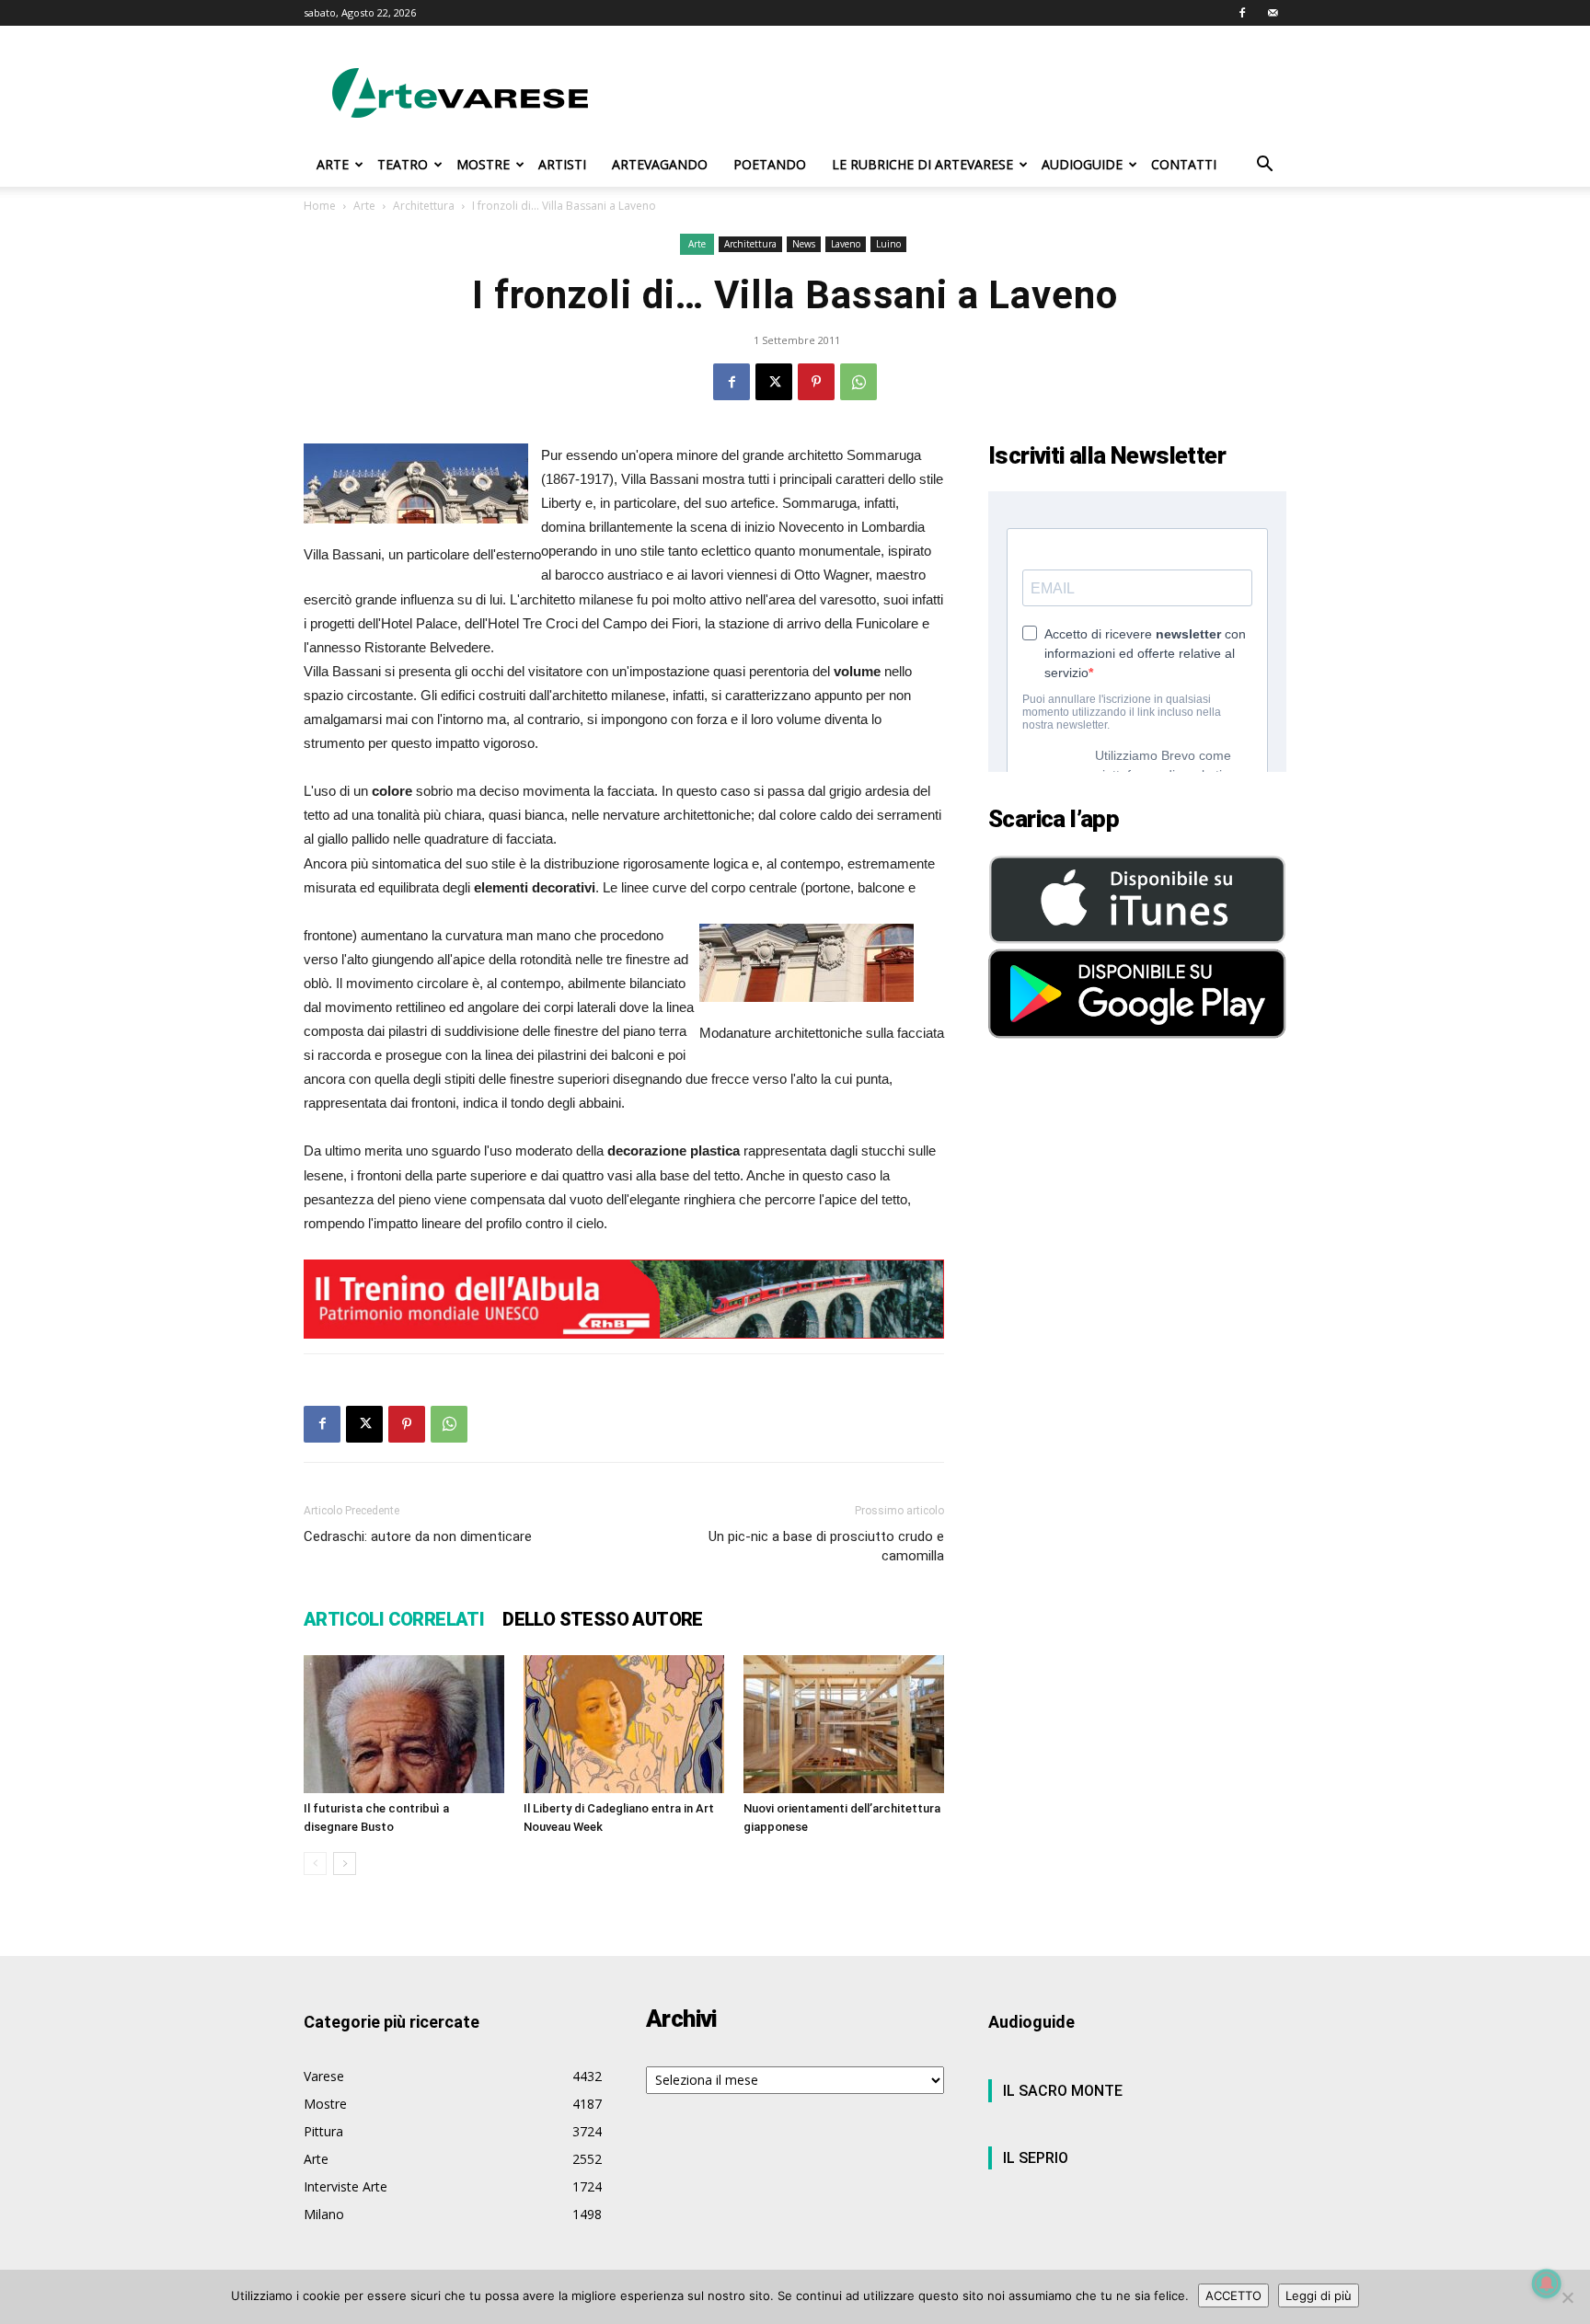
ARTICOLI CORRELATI (394, 1619)
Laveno (846, 244)
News (804, 244)
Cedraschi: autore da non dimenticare (418, 1536)
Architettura (424, 206)
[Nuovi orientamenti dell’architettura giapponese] (844, 1724)
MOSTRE (483, 164)
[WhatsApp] (858, 382)
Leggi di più (1319, 2295)
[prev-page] (315, 1864)
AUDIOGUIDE (1082, 164)
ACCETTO (1233, 2295)
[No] (1567, 2297)
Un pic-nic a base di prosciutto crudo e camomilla (826, 1546)
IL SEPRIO (1036, 2158)
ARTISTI (562, 164)
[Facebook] (1242, 13)
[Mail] (1273, 13)
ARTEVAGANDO (660, 164)
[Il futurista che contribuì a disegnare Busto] (404, 1724)
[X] (774, 382)
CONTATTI (1184, 164)
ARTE (333, 164)
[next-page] (345, 1864)
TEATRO (403, 164)
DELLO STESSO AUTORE (603, 1619)
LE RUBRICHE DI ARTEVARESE (922, 164)
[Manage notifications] (1547, 2284)
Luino (888, 244)
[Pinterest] (816, 382)
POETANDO (770, 164)
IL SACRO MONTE (1063, 2091)
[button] (1264, 166)
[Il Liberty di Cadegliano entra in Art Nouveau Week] (624, 1724)
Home (320, 206)
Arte (364, 206)
